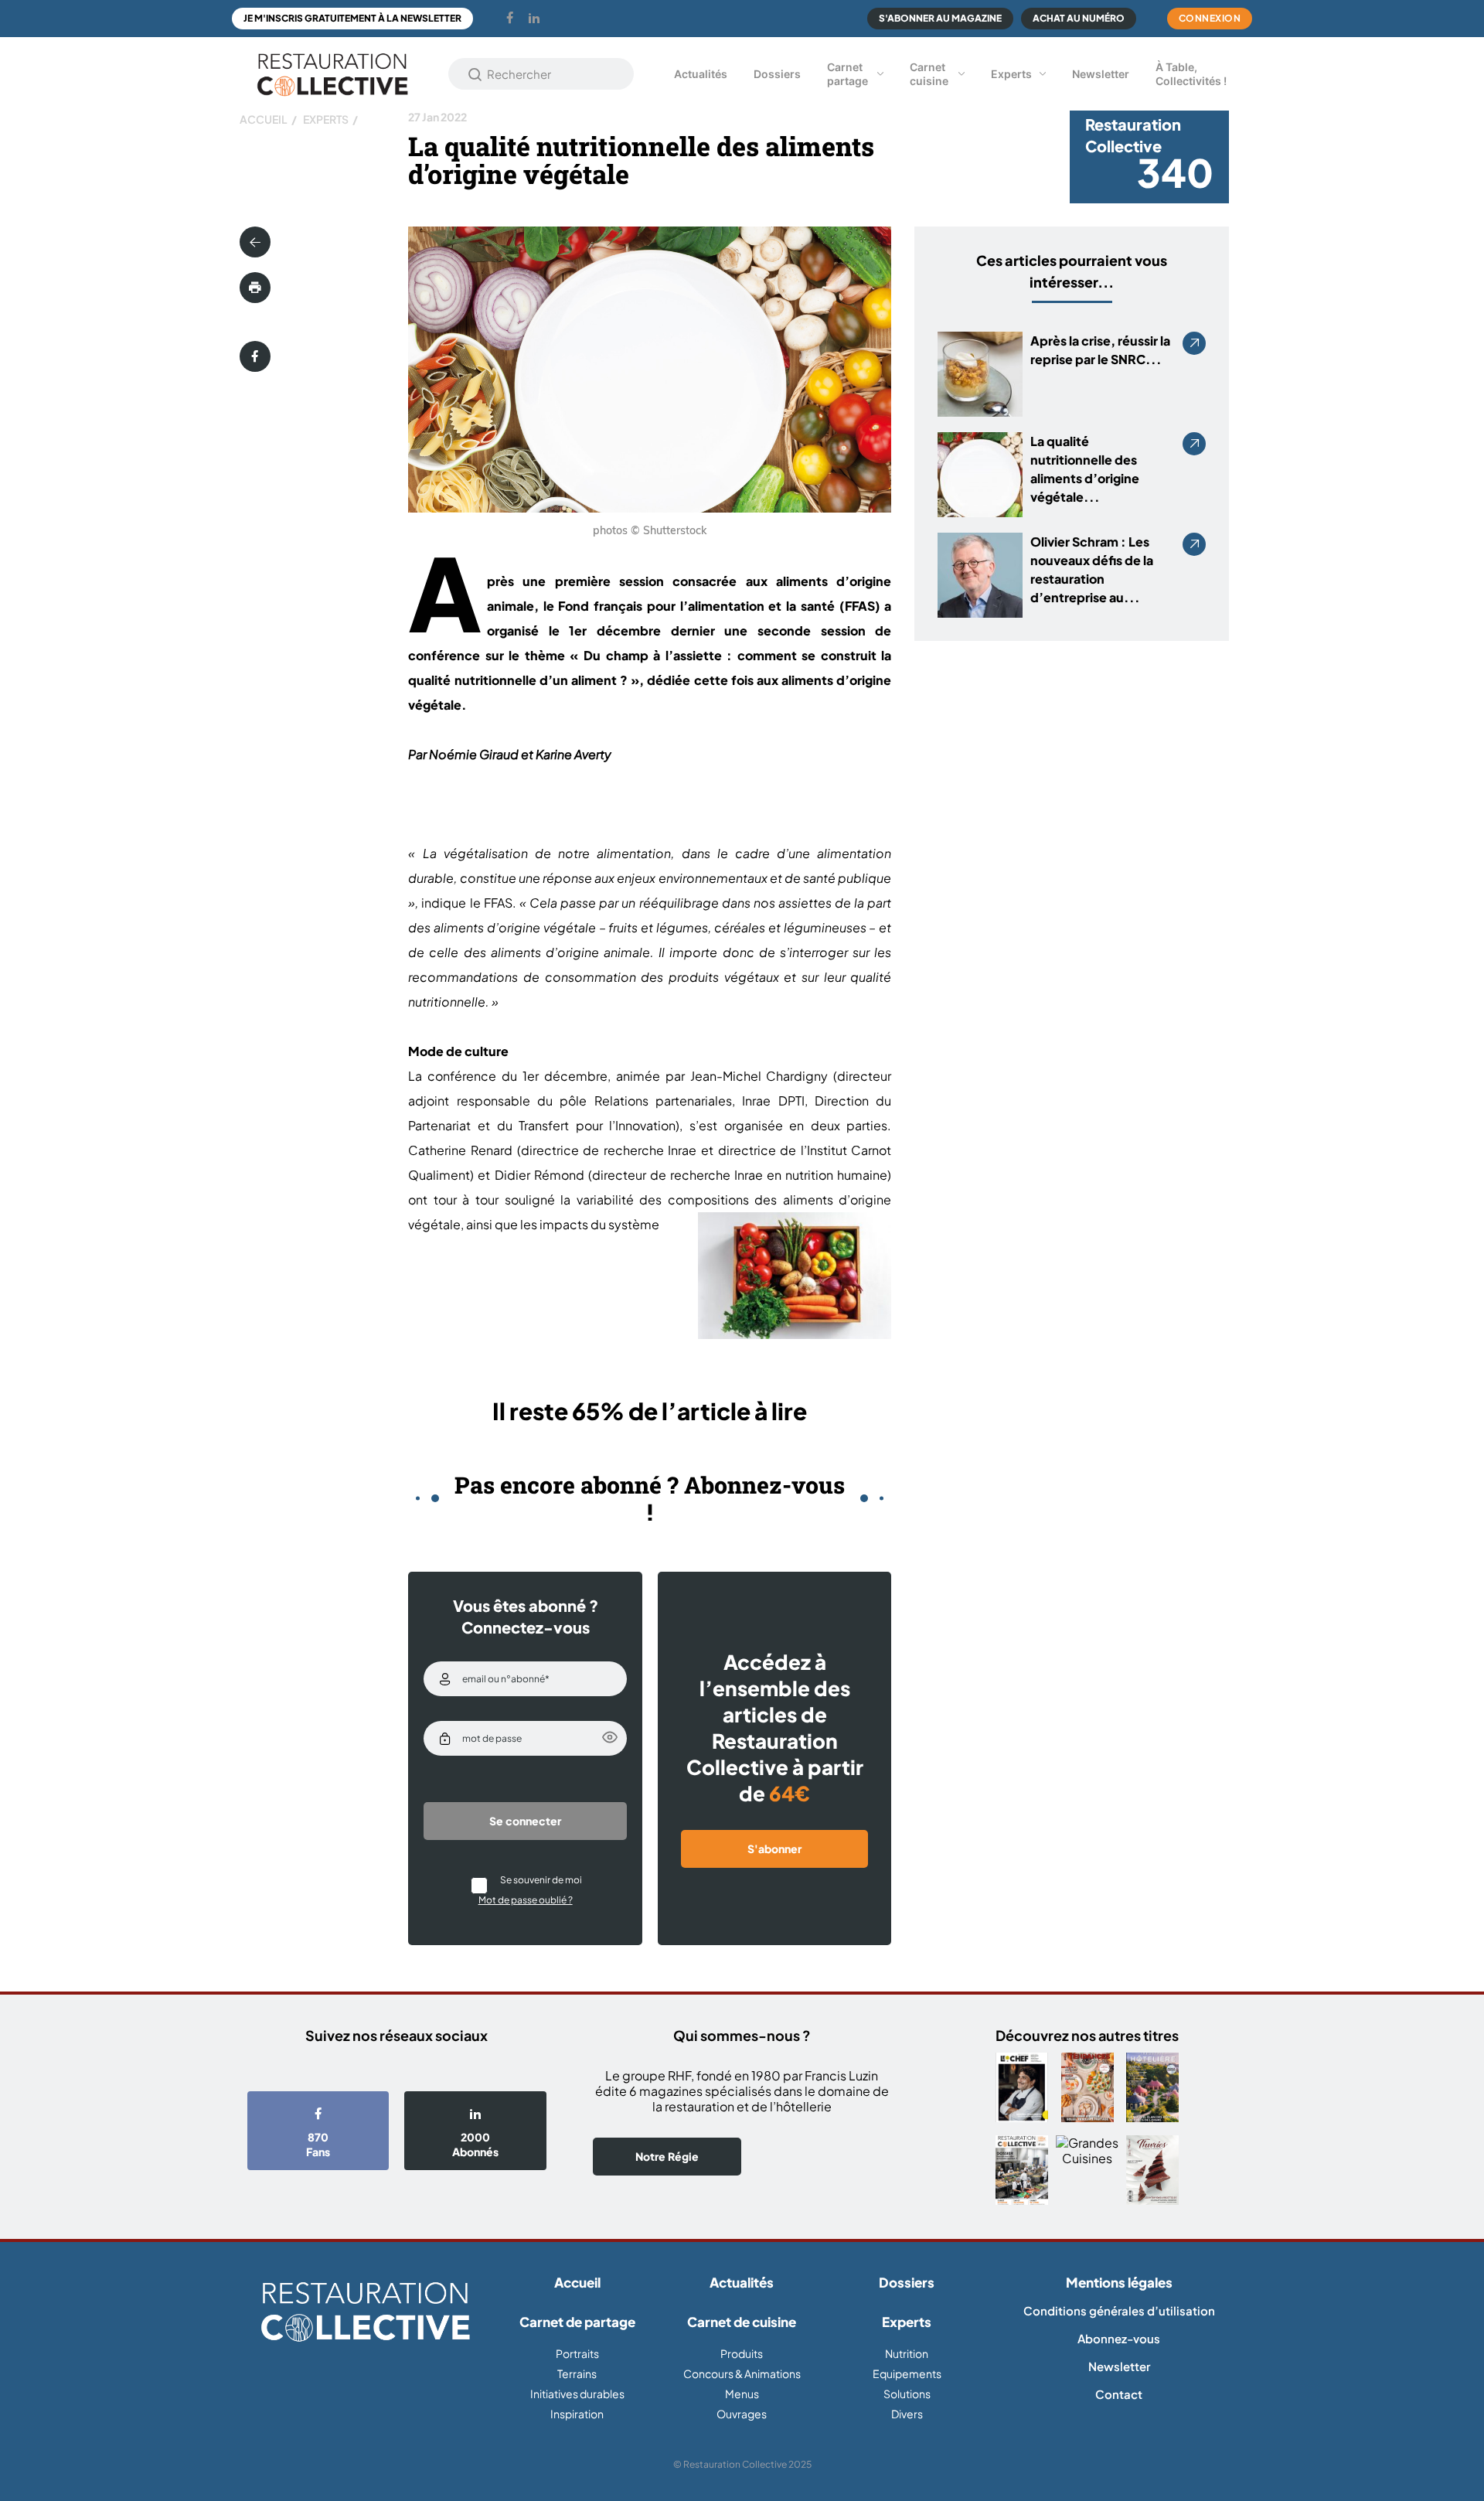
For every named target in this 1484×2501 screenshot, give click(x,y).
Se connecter (525, 1821)
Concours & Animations (742, 2373)
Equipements (907, 2373)
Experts (1011, 74)
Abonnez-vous (1119, 2338)
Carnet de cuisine (742, 2322)
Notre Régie (667, 2156)
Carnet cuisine (929, 74)
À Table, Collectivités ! (1191, 74)
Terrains (577, 2373)
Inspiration (577, 2414)
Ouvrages (742, 2414)
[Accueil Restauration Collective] (332, 74)
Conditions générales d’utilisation (1119, 2310)
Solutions (907, 2394)
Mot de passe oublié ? (526, 1900)
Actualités (701, 74)
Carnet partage (848, 74)
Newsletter (1101, 74)
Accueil (264, 119)
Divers (907, 2414)
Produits (742, 2353)
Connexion (1210, 18)
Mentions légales (1119, 2282)
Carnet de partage (577, 2322)
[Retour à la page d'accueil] (365, 2313)
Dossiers (777, 74)
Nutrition (907, 2353)
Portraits (577, 2353)
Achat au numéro (1079, 18)
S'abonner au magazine (940, 18)
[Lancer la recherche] (475, 74)
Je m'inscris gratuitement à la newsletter (352, 18)
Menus (742, 2394)
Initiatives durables (577, 2394)
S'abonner (774, 1848)
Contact (1119, 2394)
